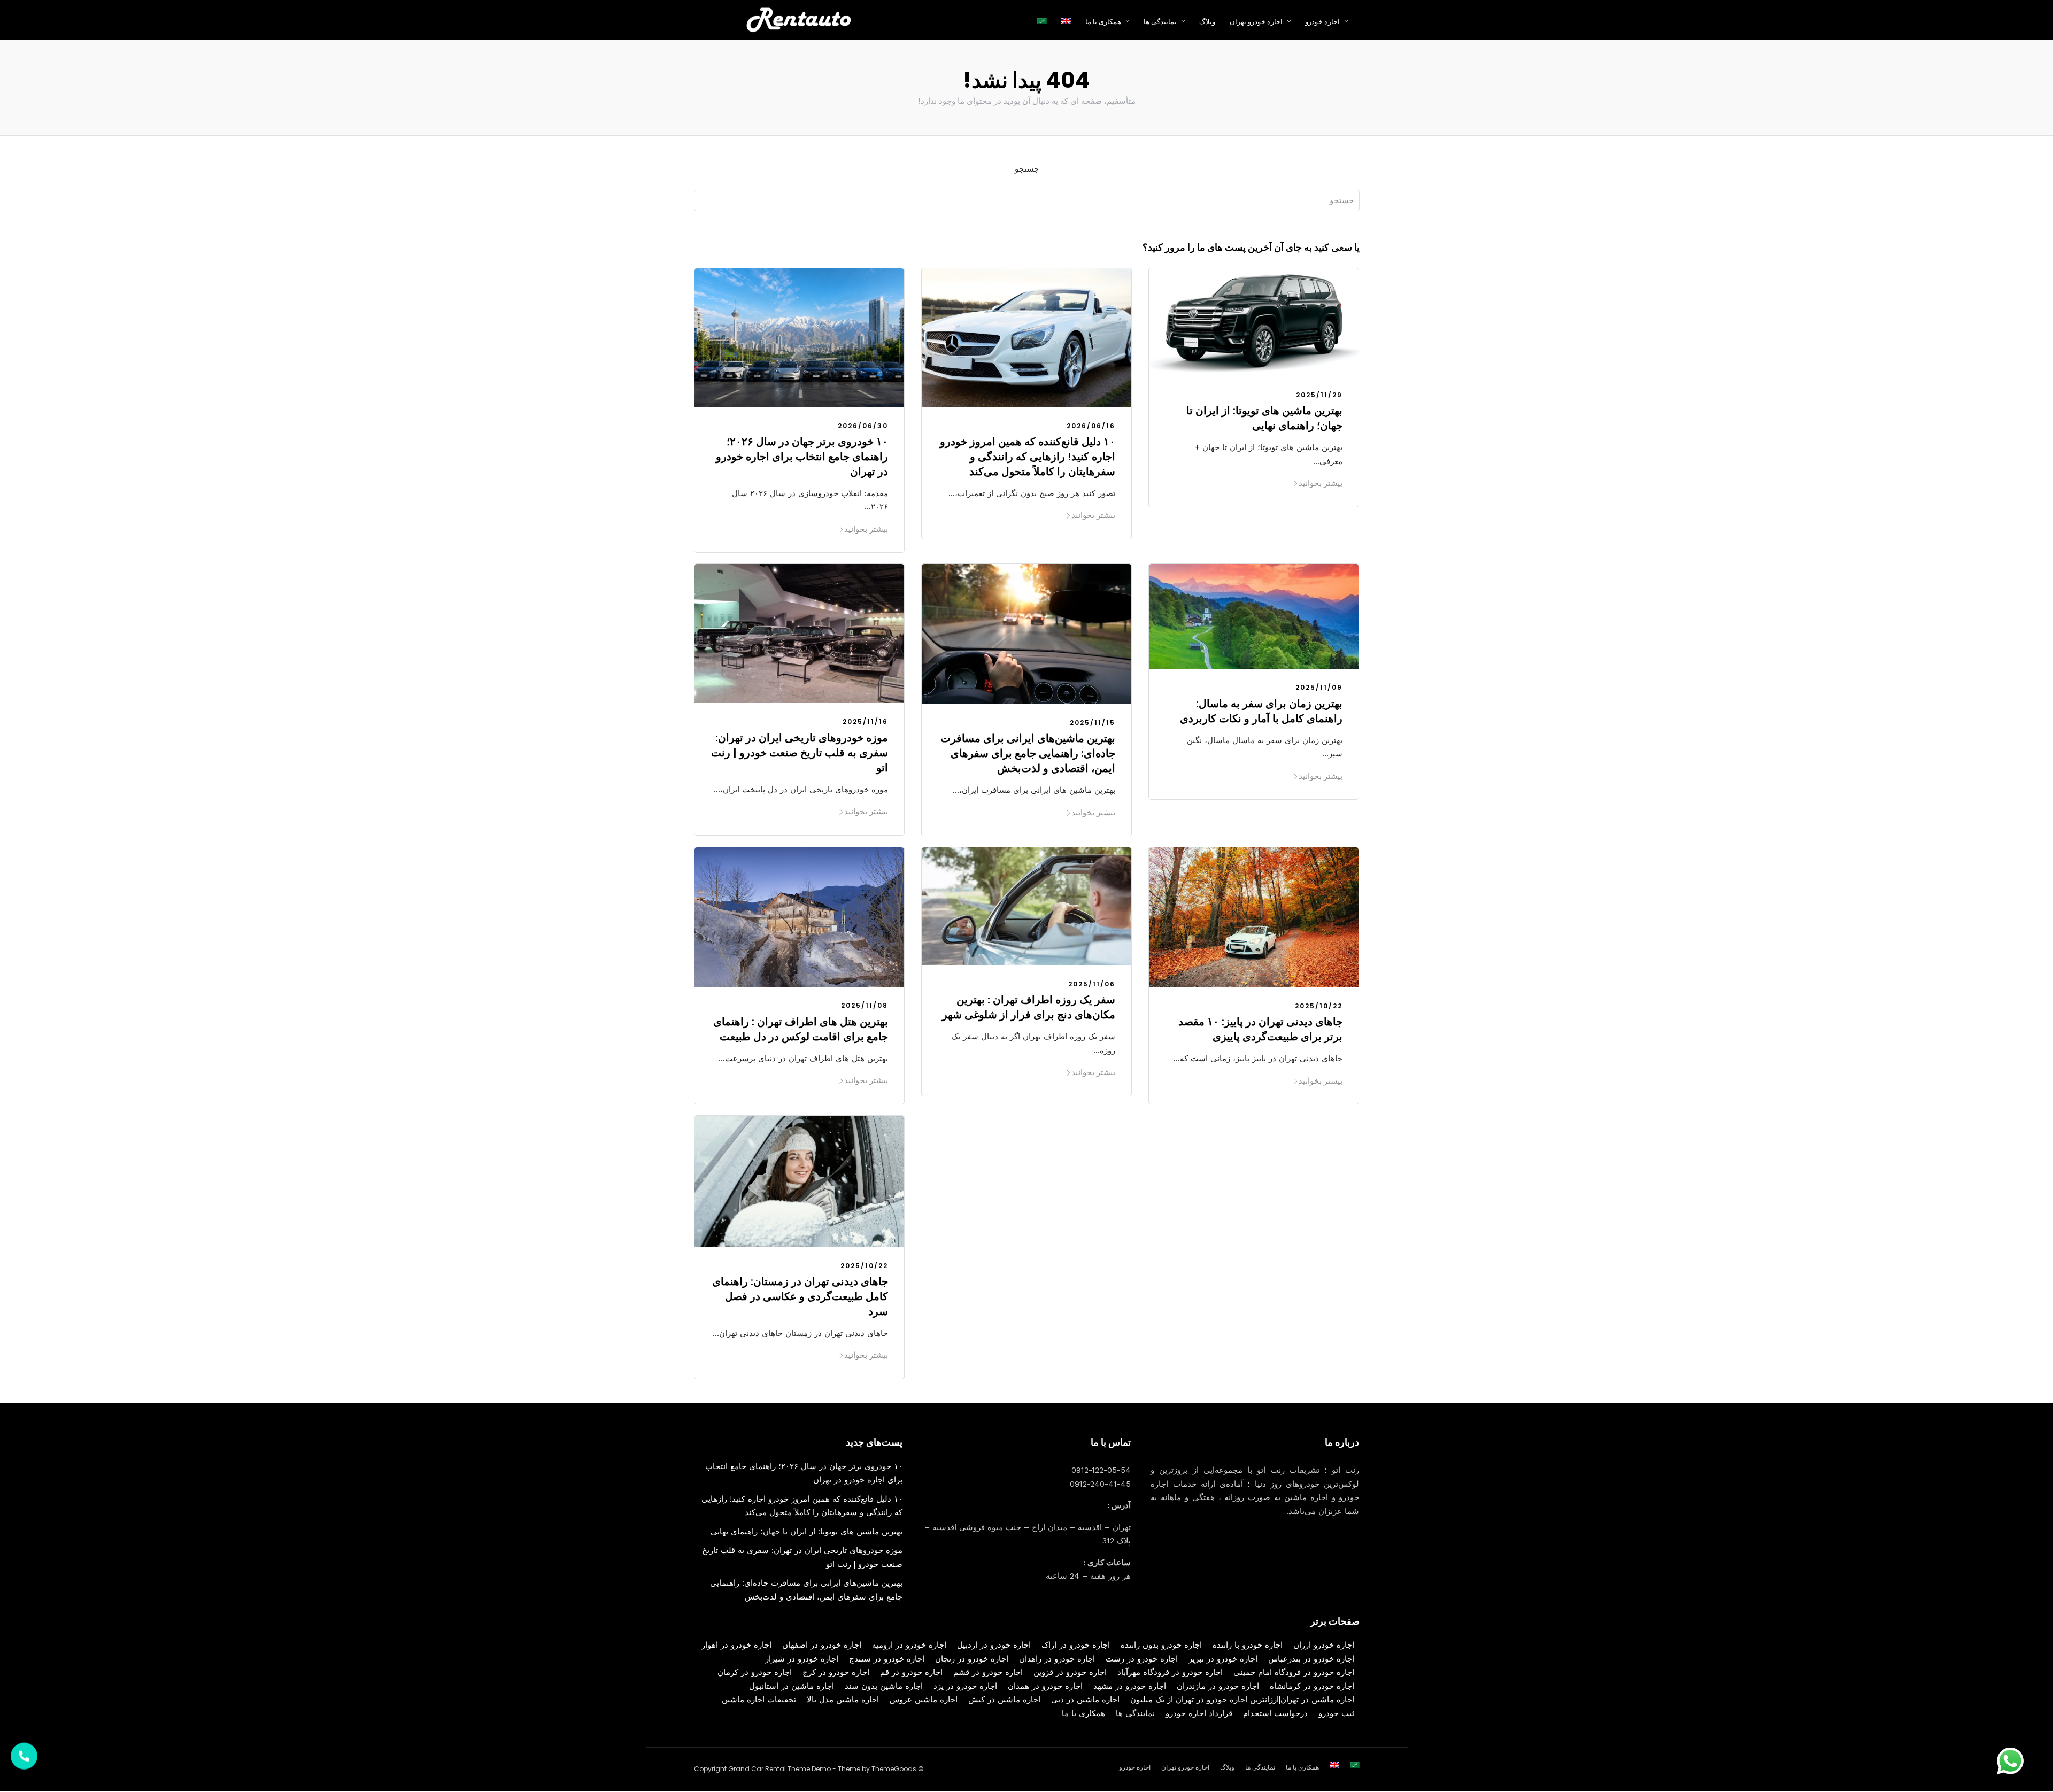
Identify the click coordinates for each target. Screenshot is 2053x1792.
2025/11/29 (1319, 395)
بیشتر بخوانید (866, 529)
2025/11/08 (865, 1005)
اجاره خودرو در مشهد (1130, 1686)
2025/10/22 (1319, 1006)
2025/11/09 (1319, 687)
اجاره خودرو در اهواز (736, 1645)
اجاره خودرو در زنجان (972, 1659)
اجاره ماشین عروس (924, 1700)
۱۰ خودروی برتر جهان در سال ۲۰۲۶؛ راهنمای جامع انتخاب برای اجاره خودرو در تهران (802, 457)
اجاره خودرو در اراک (1076, 1645)
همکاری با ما (1083, 1713)
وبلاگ (1207, 22)
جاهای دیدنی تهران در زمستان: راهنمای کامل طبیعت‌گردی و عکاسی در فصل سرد (800, 1296)
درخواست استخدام (1275, 1713)
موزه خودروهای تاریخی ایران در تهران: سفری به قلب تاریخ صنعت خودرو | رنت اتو (800, 753)
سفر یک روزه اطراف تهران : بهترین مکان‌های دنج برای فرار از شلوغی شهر (1029, 1007)
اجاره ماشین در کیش (1004, 1700)
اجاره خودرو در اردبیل (994, 1645)
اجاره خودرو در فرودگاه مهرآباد (1170, 1672)
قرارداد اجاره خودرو (1199, 1713)
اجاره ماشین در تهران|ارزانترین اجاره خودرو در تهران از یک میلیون (1242, 1700)
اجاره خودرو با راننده (1248, 1645)
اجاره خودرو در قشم (988, 1672)
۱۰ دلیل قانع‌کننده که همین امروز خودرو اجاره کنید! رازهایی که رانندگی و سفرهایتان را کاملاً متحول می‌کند (1028, 457)
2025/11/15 (1093, 723)
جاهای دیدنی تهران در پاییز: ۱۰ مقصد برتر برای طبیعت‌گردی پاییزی (1260, 1029)
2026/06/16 (1091, 426)
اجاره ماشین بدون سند (884, 1686)
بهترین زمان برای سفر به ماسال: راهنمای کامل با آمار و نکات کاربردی (1261, 711)
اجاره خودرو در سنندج (887, 1659)
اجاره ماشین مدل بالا (843, 1700)
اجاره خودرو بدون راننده (1161, 1645)
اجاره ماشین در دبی (1085, 1700)
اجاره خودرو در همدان (1045, 1686)
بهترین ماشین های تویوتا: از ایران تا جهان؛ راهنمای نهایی (1264, 418)
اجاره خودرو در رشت (1142, 1659)
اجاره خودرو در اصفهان (822, 1645)
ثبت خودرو (1336, 1713)
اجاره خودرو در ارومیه (909, 1645)
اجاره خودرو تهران (1256, 22)
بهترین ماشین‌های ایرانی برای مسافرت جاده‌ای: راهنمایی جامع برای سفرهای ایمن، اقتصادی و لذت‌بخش (1028, 753)
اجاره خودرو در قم (911, 1672)
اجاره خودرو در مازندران (1218, 1686)
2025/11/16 (865, 721)
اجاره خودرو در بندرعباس (1311, 1659)
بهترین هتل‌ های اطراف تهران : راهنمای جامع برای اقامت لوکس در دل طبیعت (801, 1029)
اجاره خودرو (1322, 22)
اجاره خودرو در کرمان (755, 1672)
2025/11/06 (1092, 984)
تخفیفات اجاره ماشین (759, 1700)
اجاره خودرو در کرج (836, 1672)
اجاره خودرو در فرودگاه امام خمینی (1294, 1672)
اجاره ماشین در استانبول (792, 1686)
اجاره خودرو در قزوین (1070, 1672)
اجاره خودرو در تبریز (1223, 1659)
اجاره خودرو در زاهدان (1057, 1659)
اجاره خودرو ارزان (1324, 1645)
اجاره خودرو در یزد (965, 1686)
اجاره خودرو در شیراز (802, 1659)
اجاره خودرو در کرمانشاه (1312, 1686)
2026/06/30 (863, 426)
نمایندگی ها (1160, 22)
